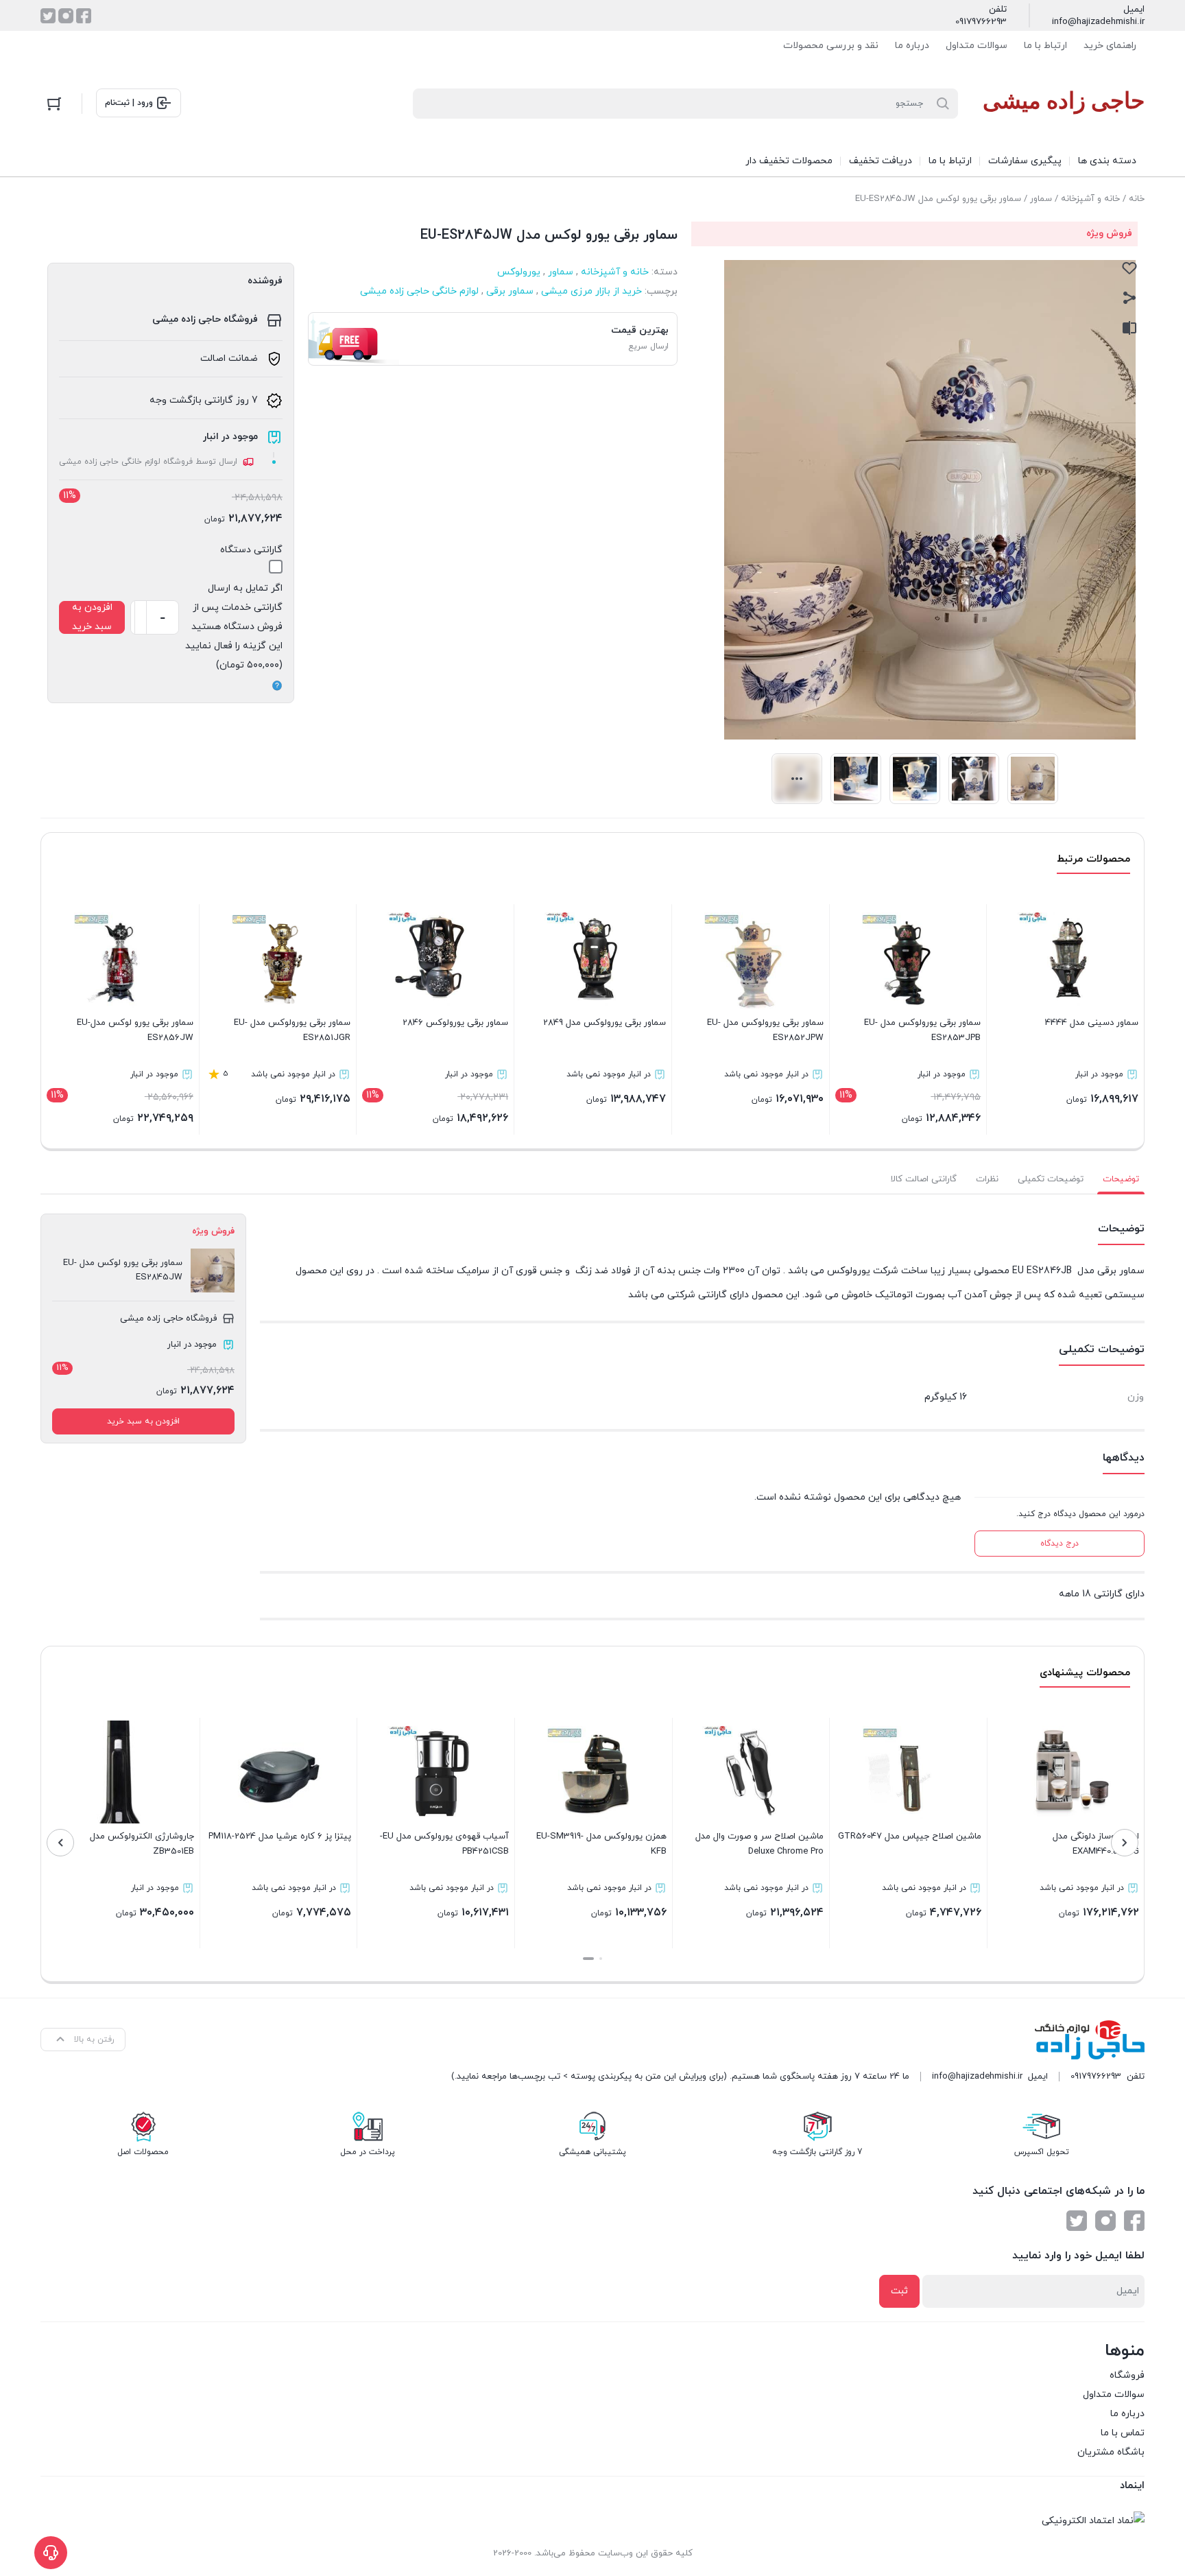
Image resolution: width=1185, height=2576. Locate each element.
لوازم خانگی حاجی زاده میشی (419, 291)
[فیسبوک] (84, 16)
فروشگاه (1127, 2375)
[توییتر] (48, 16)
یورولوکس (519, 272)
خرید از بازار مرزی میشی (591, 291)
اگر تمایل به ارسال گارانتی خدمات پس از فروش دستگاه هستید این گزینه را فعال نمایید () (234, 627)
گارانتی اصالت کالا (924, 1179)
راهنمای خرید (1110, 46)
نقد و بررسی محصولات (831, 46)
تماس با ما (1123, 2433)
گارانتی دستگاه (251, 550)
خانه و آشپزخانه (1090, 199)
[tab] (1121, 1179)
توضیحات (1121, 1179)
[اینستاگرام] (66, 16)
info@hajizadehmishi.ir (1098, 22)
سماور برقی (510, 291)
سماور (1041, 199)
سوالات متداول (977, 46)
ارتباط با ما (1045, 46)
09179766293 (981, 22)
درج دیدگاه (1060, 1544)
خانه (1137, 199)
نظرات (987, 1179)
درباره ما (912, 46)
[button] (601, 1959)
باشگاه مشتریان (1111, 2452)
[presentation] (1125, 1843)
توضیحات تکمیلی (1051, 1179)
